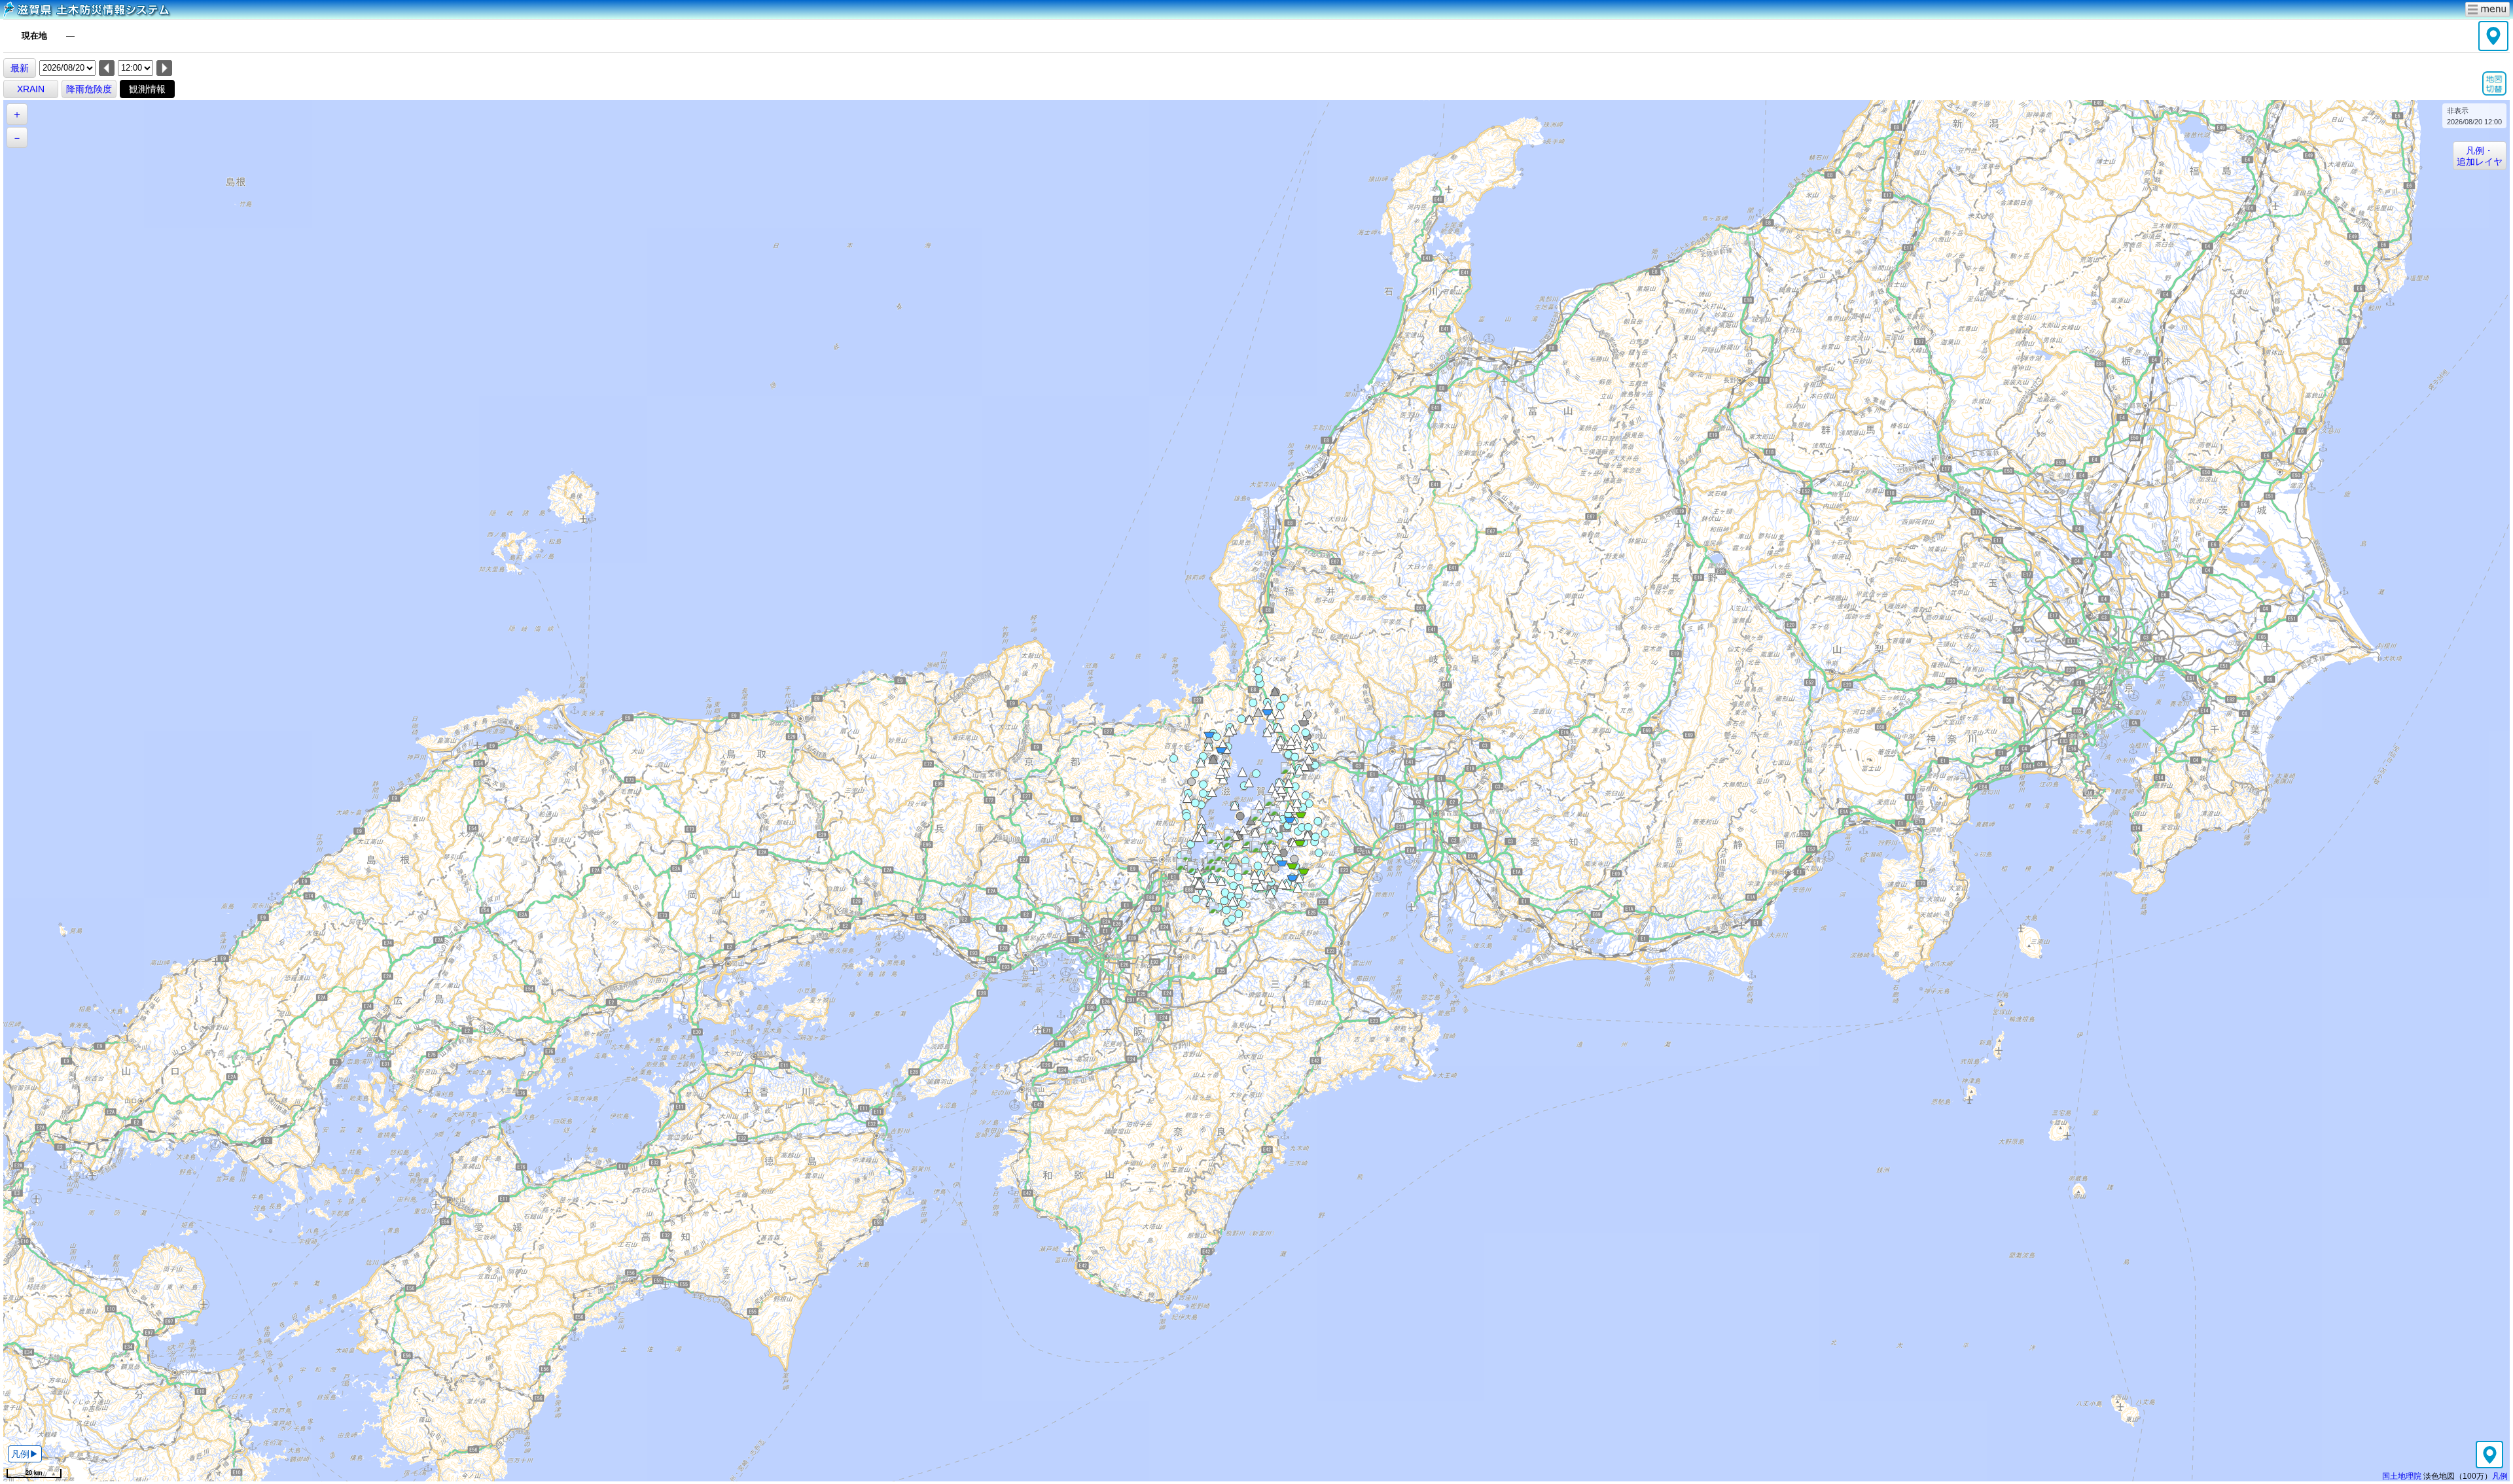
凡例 (2500, 1476)
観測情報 (147, 89)
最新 (20, 68)
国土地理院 (2402, 1476)
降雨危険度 (89, 89)
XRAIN (31, 89)
